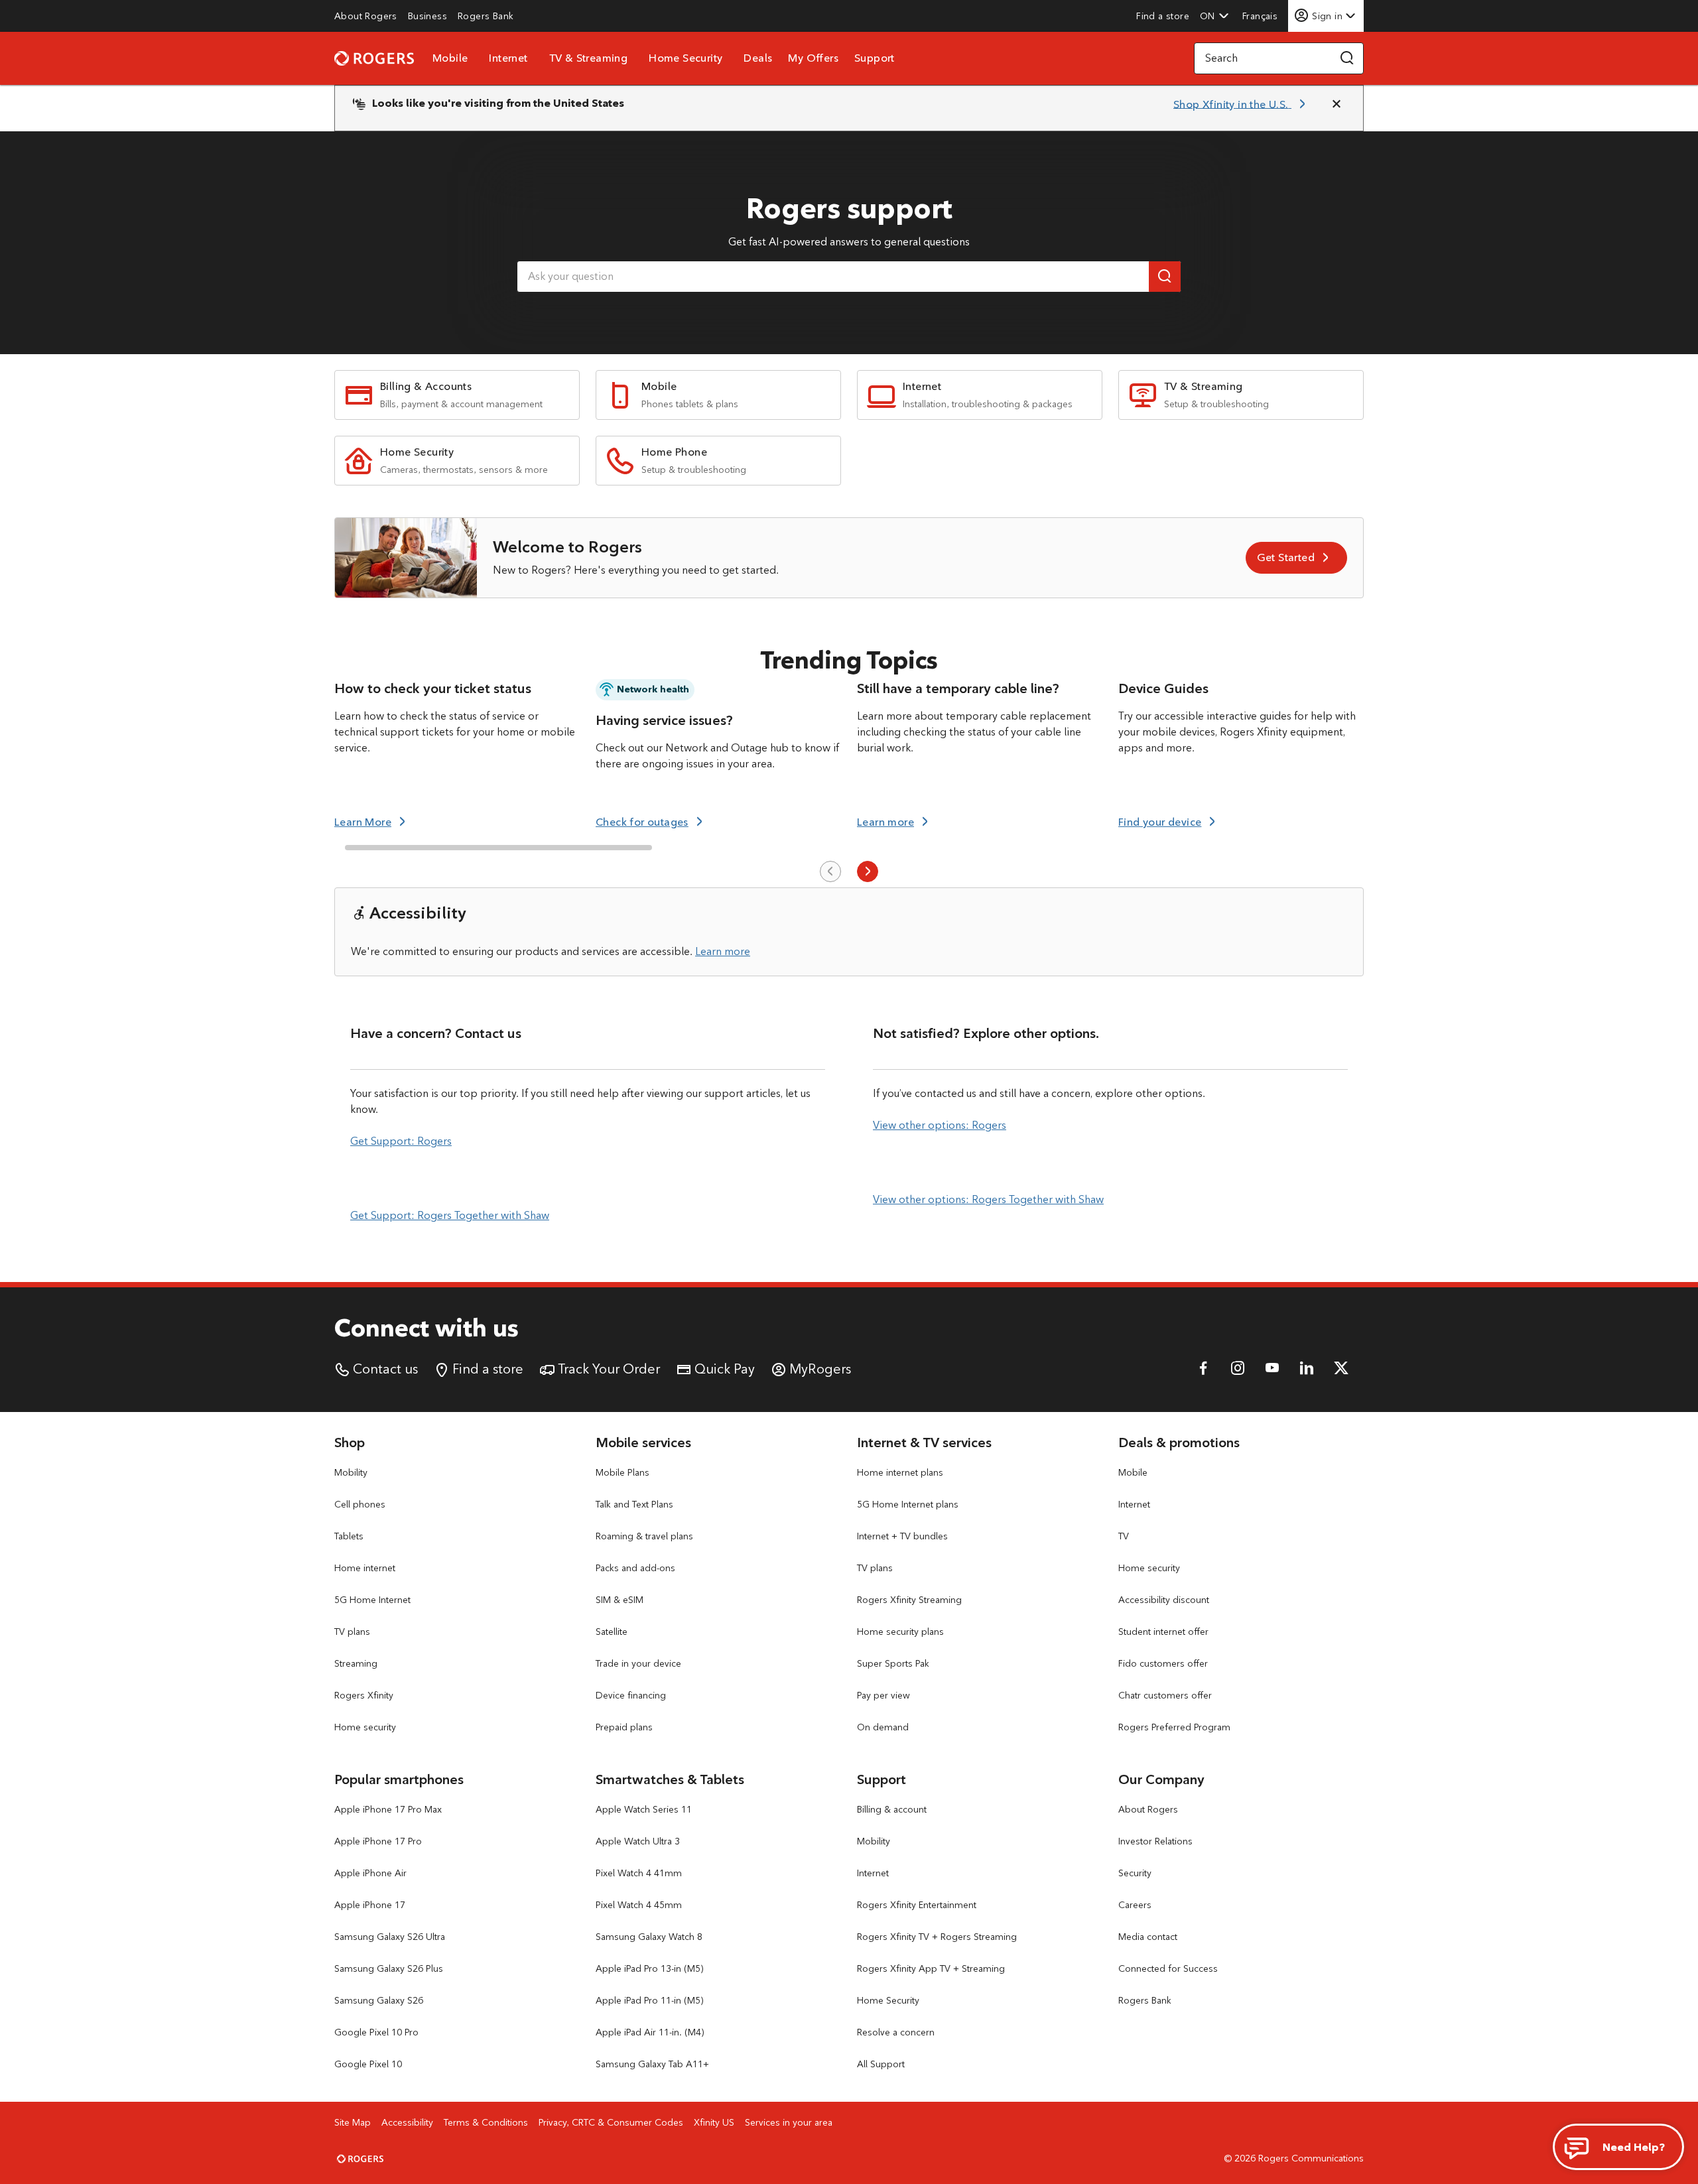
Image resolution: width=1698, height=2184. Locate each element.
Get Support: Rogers (401, 1141)
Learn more (723, 951)
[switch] (1261, 16)
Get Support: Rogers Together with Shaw (450, 1215)
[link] (366, 16)
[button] (1214, 16)
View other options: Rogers (940, 1125)
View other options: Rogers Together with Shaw (988, 1199)
